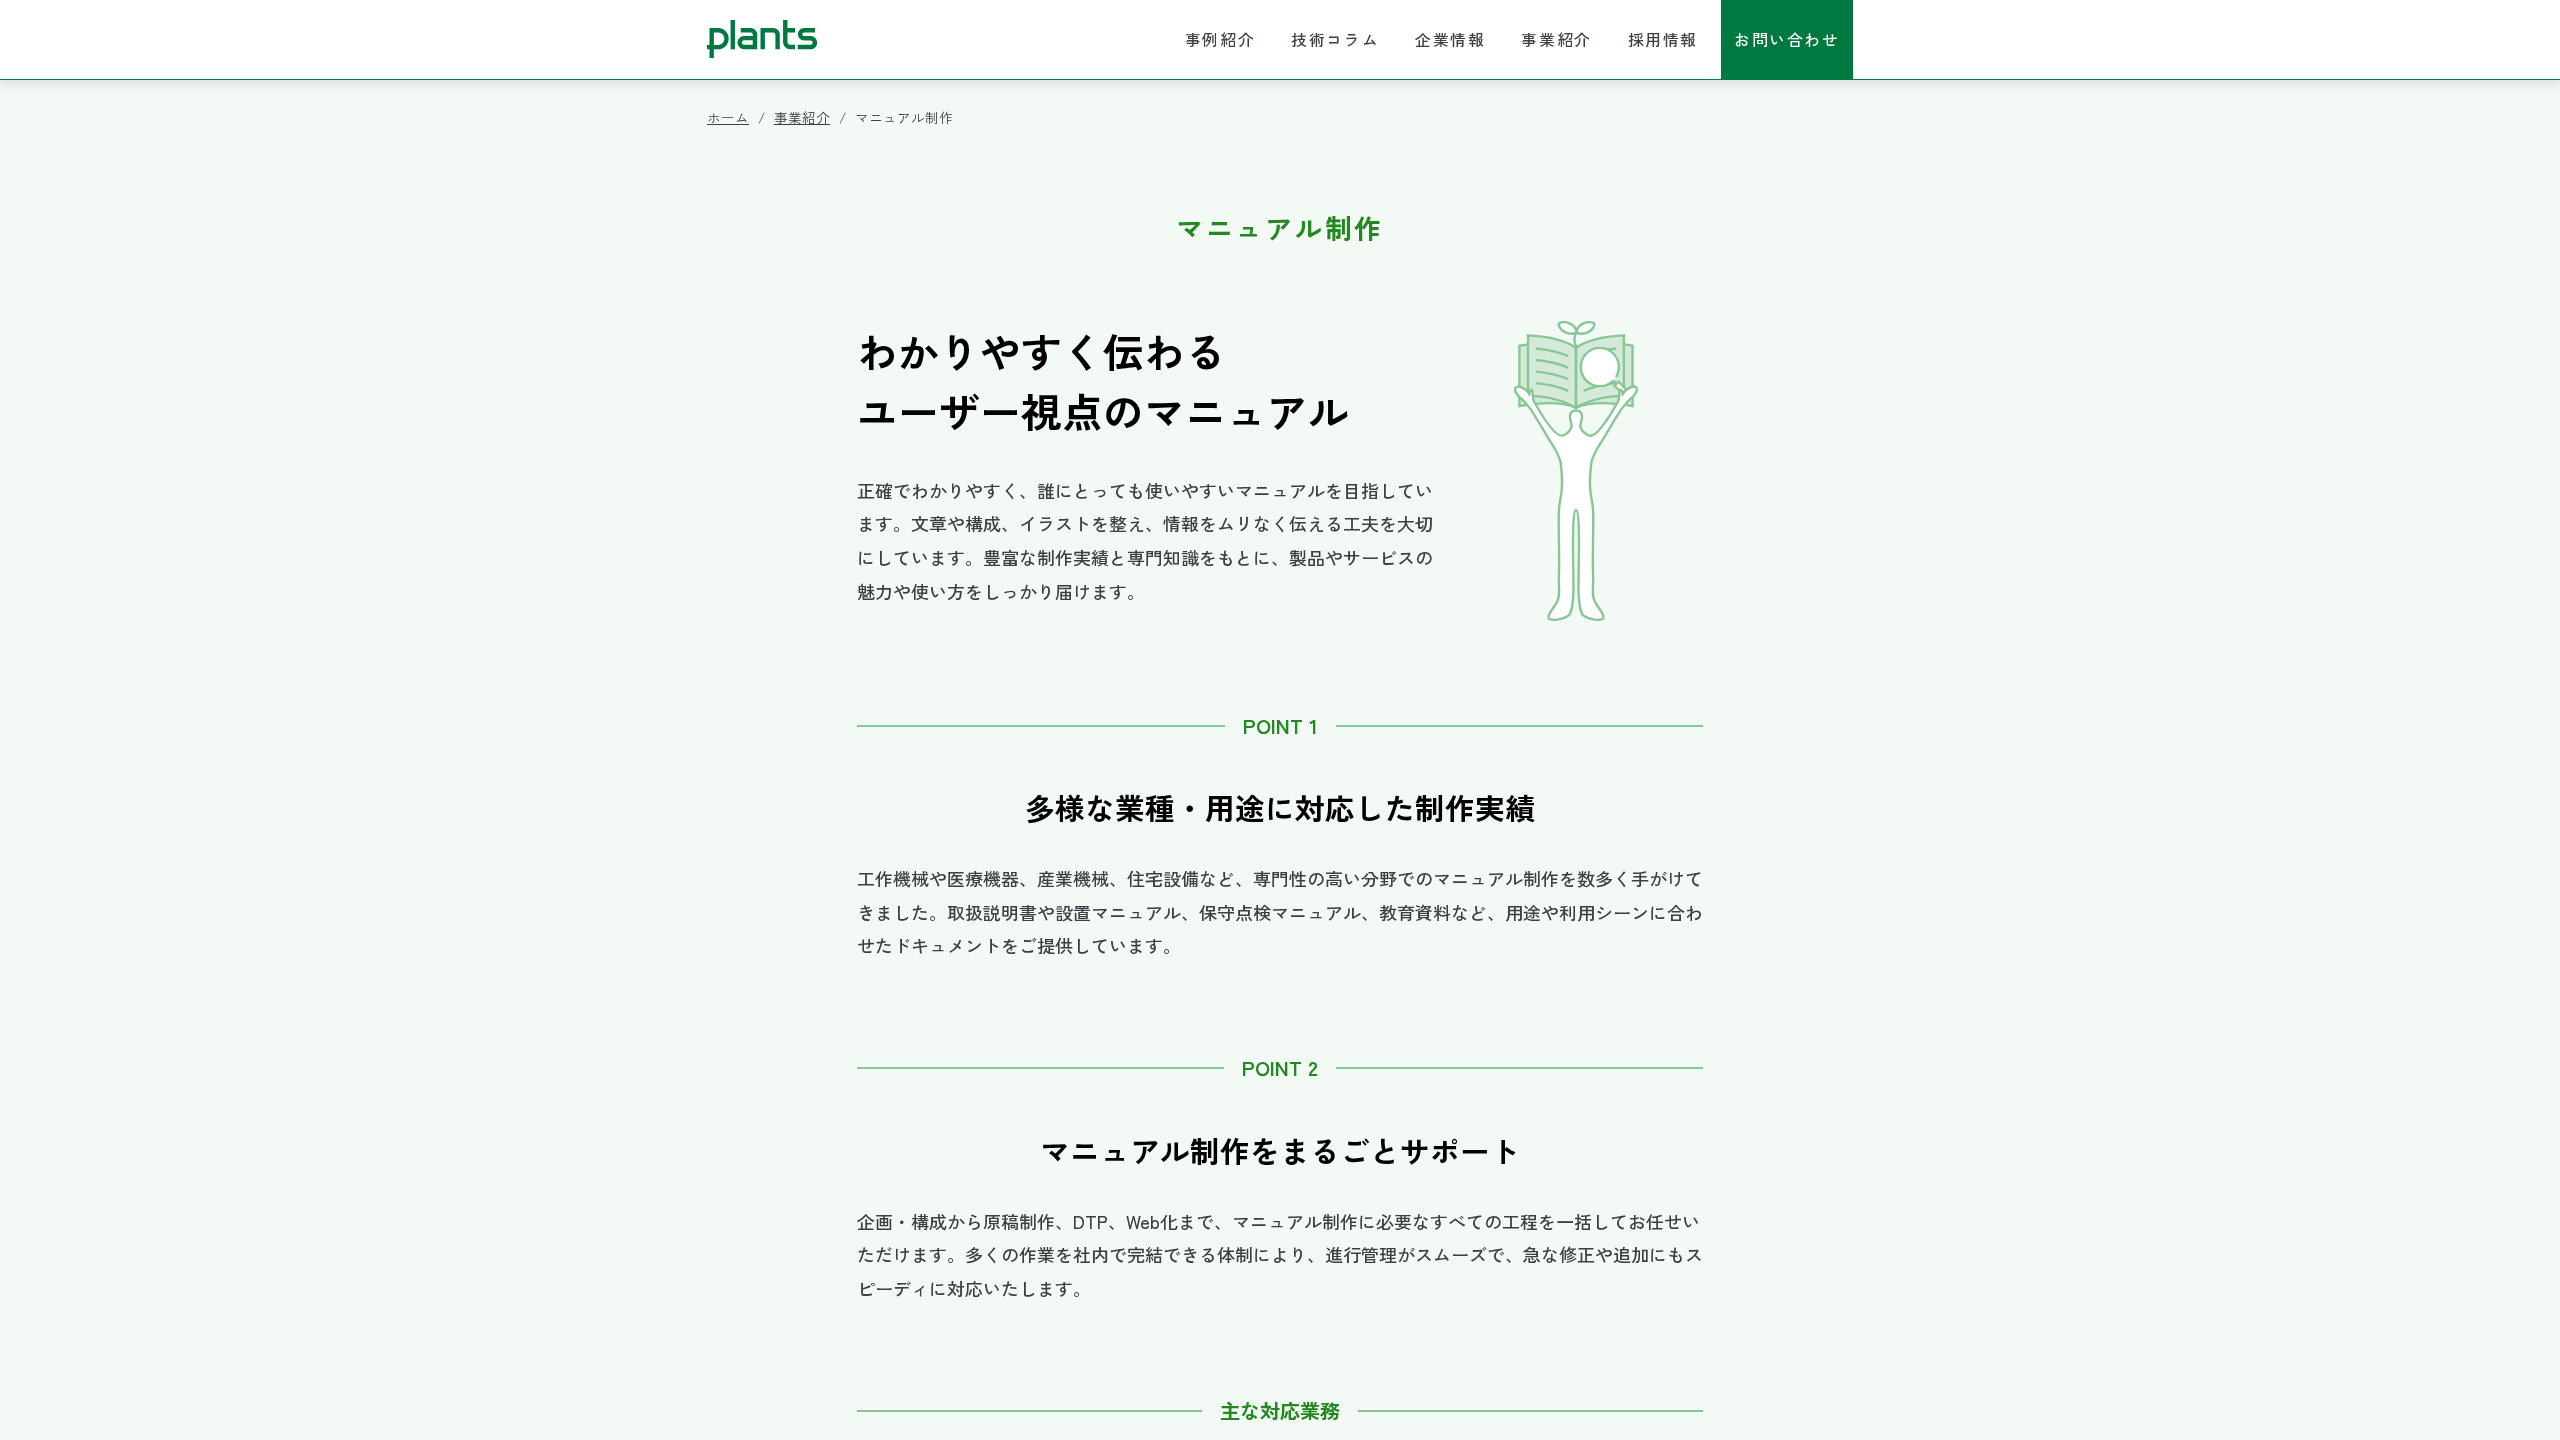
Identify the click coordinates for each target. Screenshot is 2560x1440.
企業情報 (1450, 39)
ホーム (728, 117)
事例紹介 (1220, 39)
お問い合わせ (1786, 39)
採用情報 (1663, 39)
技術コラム (1335, 39)
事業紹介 (1556, 39)
